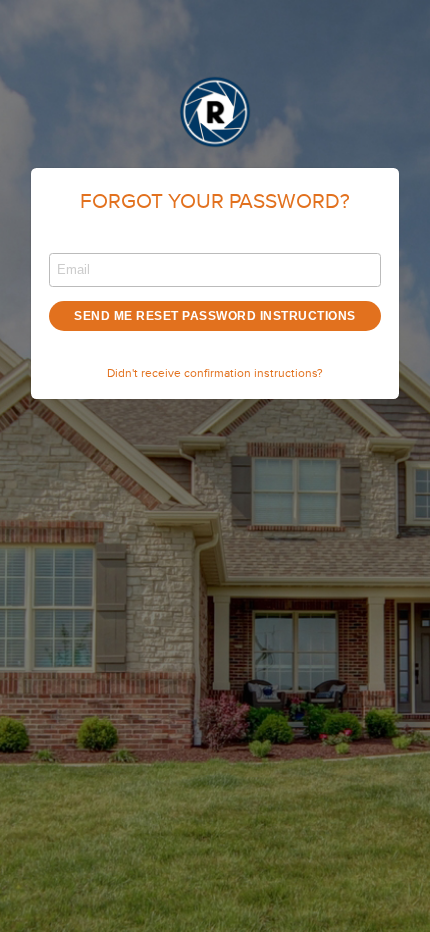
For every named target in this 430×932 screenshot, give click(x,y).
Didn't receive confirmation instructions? (215, 373)
